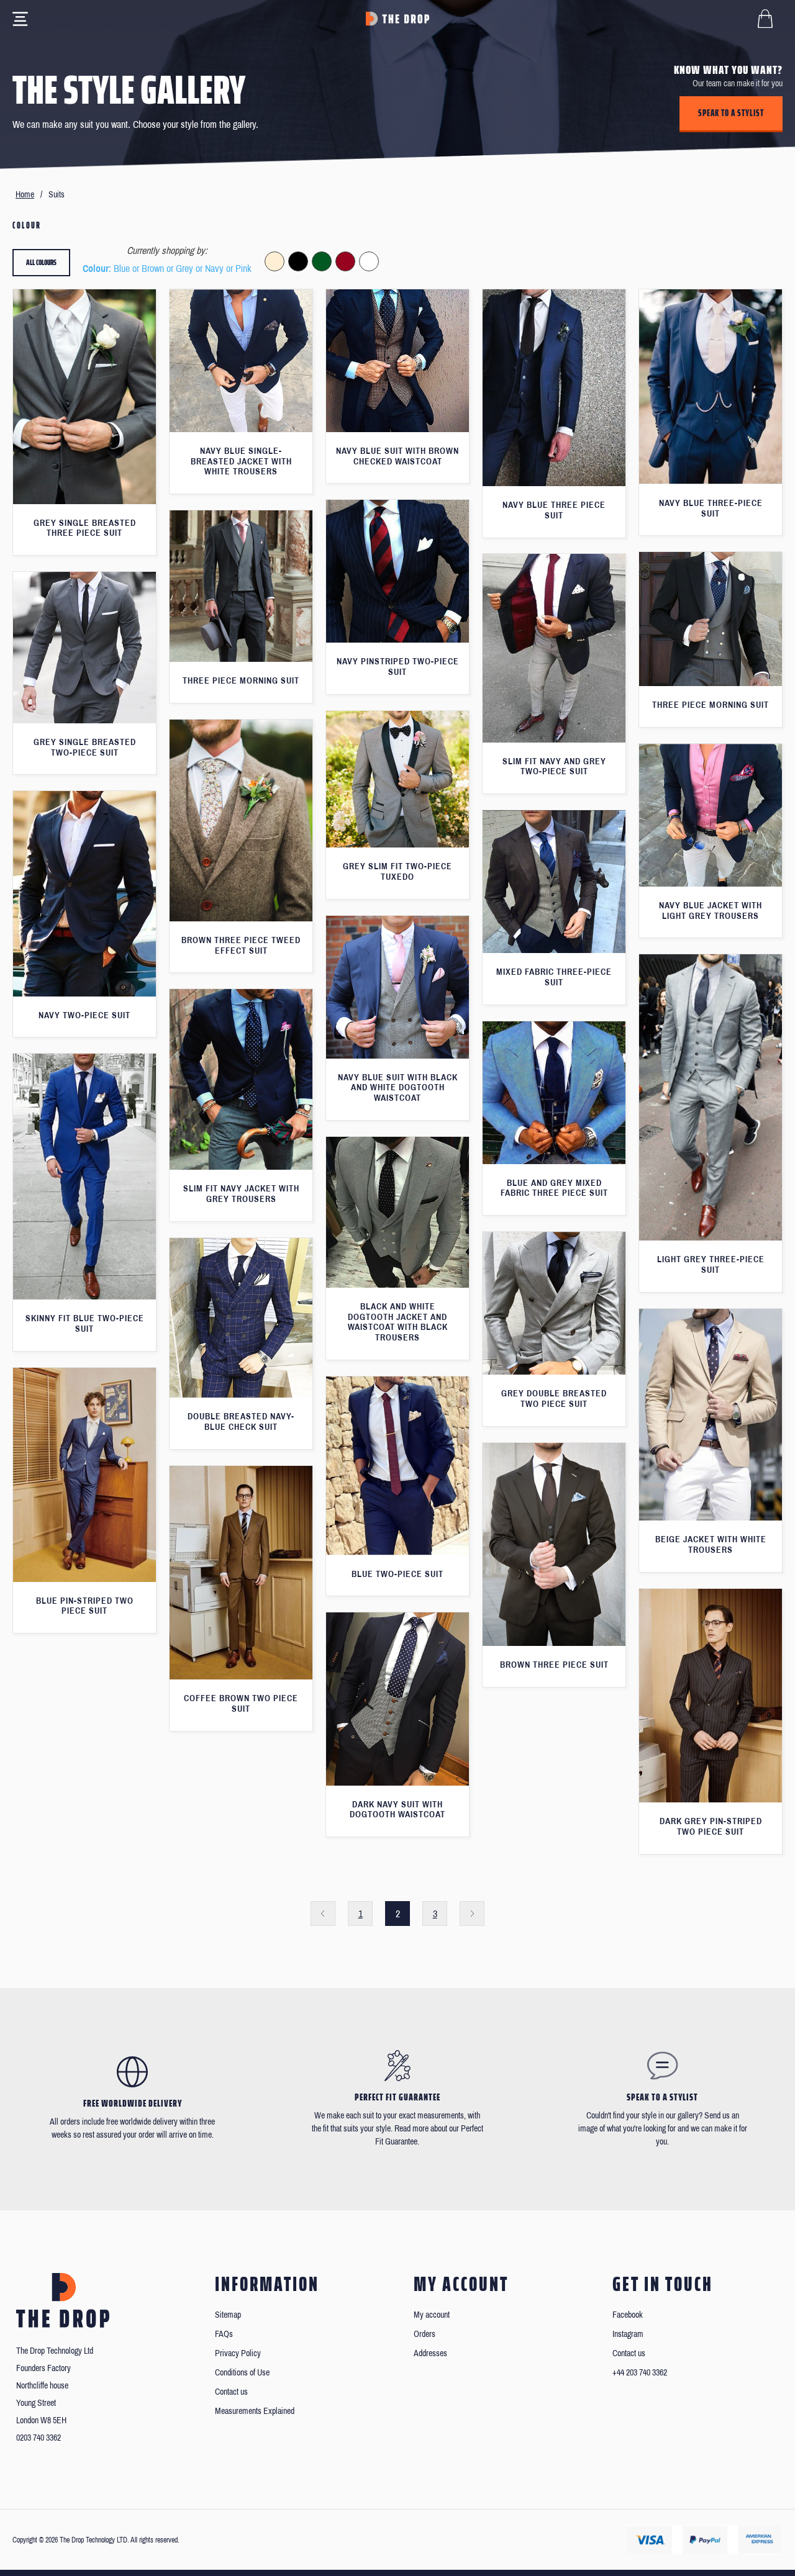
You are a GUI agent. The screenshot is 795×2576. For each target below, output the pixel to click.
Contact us (231, 2392)
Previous (323, 1914)
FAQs (224, 2334)
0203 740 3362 (39, 2438)
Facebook (628, 2315)
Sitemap (228, 2315)
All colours (41, 262)
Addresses (430, 2353)
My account (432, 2315)
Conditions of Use (242, 2373)
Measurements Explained (255, 2411)
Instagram (628, 2334)
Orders (425, 2334)
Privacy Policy (238, 2353)
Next (472, 1914)
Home (25, 195)
